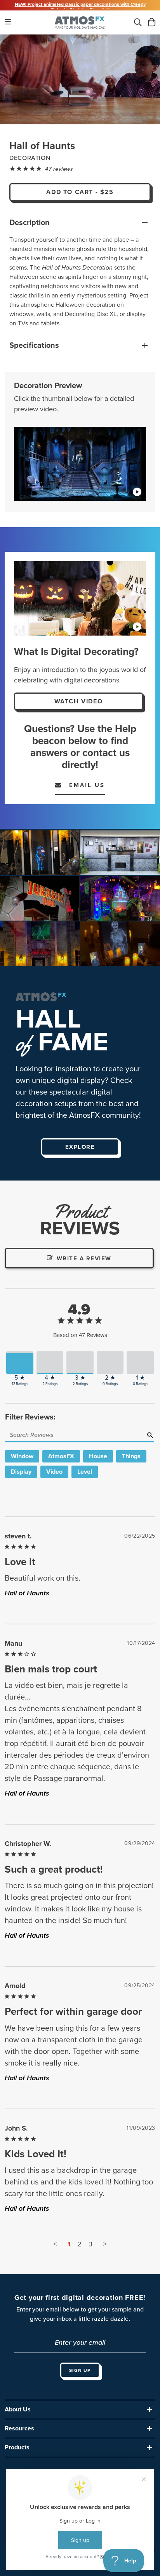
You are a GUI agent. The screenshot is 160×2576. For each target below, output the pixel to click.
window (22, 1456)
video (54, 1472)
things (131, 1456)
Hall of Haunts (27, 1593)
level (85, 1472)
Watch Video (79, 701)
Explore (80, 1147)
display (21, 1472)
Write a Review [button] (84, 1258)
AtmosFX (61, 1456)
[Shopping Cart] (152, 23)
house (98, 1456)
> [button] (105, 2244)
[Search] (138, 23)
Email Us (83, 785)
